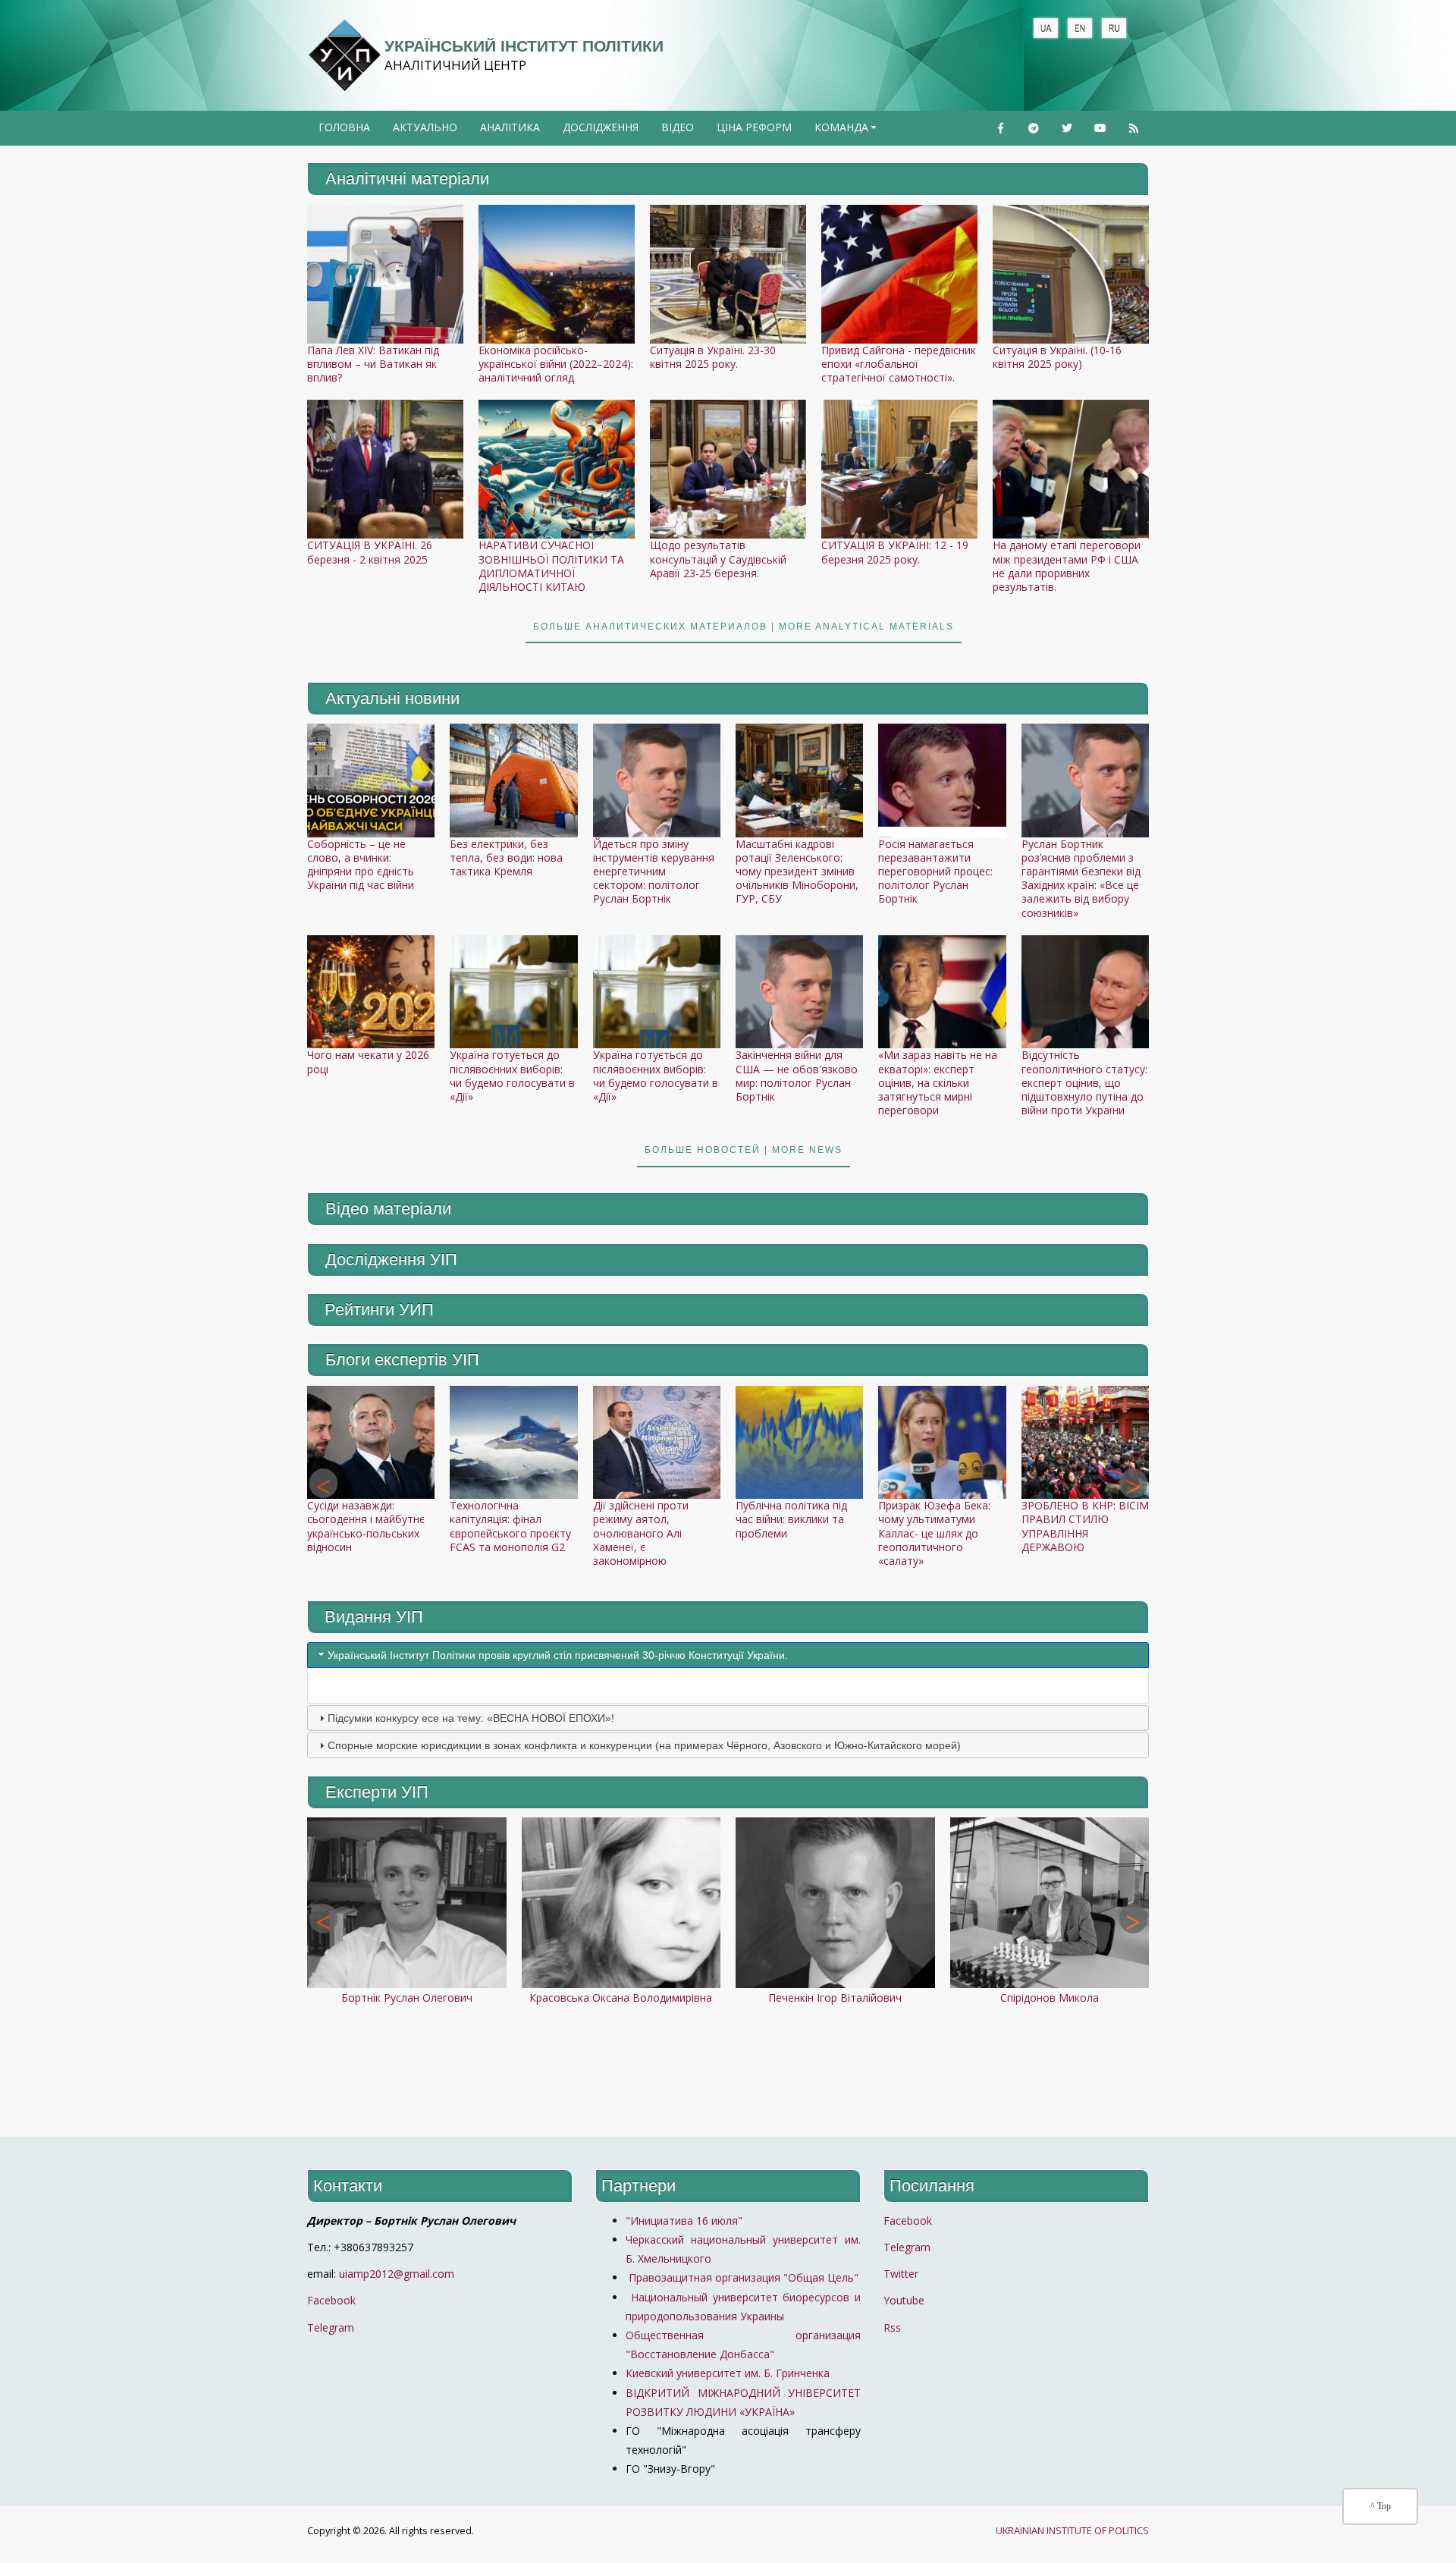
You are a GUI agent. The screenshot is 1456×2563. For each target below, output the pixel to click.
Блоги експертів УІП (402, 1360)
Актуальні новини (392, 698)
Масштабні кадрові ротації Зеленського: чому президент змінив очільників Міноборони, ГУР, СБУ (797, 872)
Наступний (1133, 1484)
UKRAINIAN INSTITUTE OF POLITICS (1072, 2531)
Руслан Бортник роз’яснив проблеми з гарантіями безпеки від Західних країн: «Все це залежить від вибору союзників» (1081, 878)
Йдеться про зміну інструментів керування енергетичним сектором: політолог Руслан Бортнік (654, 872)
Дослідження (601, 127)
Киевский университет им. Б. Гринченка (729, 2373)
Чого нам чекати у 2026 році (368, 1062)
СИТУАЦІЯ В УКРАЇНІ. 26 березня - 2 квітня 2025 (370, 552)
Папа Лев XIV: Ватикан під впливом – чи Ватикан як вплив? (373, 364)
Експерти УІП (377, 1792)
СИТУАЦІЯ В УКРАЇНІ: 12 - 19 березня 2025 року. (895, 552)
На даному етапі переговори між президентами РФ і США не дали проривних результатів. (1067, 566)
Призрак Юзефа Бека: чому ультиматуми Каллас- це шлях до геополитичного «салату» (934, 1533)
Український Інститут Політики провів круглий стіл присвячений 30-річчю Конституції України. (558, 1655)
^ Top (1381, 2506)
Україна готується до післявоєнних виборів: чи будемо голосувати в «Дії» (512, 1076)
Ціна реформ (754, 127)
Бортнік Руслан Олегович (407, 1998)
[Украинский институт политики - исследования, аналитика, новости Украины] (344, 55)
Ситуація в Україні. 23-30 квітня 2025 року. (713, 357)
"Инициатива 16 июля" (684, 2221)
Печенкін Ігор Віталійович (835, 1998)
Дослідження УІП (391, 1260)
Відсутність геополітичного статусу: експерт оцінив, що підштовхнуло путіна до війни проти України (1084, 1082)
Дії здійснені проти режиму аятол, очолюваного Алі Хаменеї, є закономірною (641, 1533)
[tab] (728, 1655)
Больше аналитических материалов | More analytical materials (744, 627)
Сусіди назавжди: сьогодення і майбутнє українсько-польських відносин (366, 1526)
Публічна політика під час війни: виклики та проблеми (791, 1519)
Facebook (331, 2300)
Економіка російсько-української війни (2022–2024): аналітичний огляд (556, 364)
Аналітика (510, 127)
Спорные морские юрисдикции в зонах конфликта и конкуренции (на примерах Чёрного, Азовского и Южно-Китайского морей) (644, 1745)
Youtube (904, 2300)
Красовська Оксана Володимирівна (621, 1998)
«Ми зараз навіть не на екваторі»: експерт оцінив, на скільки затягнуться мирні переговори (938, 1082)
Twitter (901, 2274)
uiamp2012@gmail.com (397, 2274)
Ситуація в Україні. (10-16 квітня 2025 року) (1057, 357)
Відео (678, 127)
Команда (847, 132)
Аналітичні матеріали (407, 179)
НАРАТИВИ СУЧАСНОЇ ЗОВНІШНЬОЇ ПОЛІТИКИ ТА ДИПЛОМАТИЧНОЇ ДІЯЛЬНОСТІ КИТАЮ (551, 566)
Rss (892, 2327)
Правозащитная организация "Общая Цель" (742, 2277)
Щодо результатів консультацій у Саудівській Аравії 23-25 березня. (718, 559)
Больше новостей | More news (744, 1150)
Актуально (425, 127)
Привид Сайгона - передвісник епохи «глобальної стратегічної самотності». (899, 364)
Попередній (323, 1484)
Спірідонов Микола (1050, 1998)
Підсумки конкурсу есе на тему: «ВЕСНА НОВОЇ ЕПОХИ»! (471, 1718)
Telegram (331, 2327)
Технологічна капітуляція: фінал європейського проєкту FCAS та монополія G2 (510, 1526)
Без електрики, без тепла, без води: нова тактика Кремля (506, 857)
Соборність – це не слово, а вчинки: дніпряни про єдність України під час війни (361, 865)
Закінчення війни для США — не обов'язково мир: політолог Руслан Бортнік (797, 1076)
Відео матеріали (388, 1209)
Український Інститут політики (524, 46)
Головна (344, 127)
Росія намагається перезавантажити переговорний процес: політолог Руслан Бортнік (935, 872)
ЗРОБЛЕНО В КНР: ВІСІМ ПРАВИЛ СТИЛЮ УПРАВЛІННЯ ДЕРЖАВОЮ (1085, 1526)
